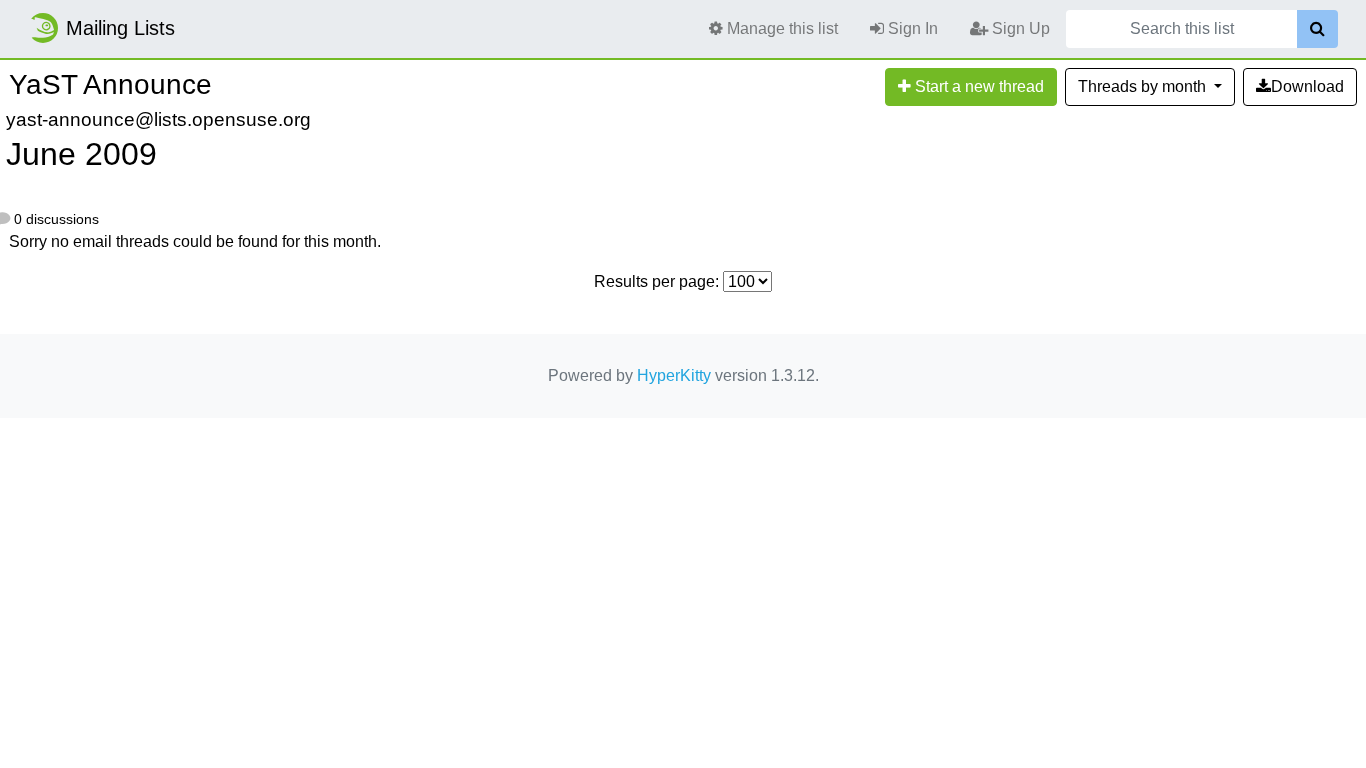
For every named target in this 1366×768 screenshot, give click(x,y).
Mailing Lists (120, 28)
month (1144, 86)
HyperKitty (674, 375)
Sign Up (1019, 28)
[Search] (1317, 29)
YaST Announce (110, 84)
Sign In (911, 28)
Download (1307, 86)
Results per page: (656, 281)
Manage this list (780, 28)
